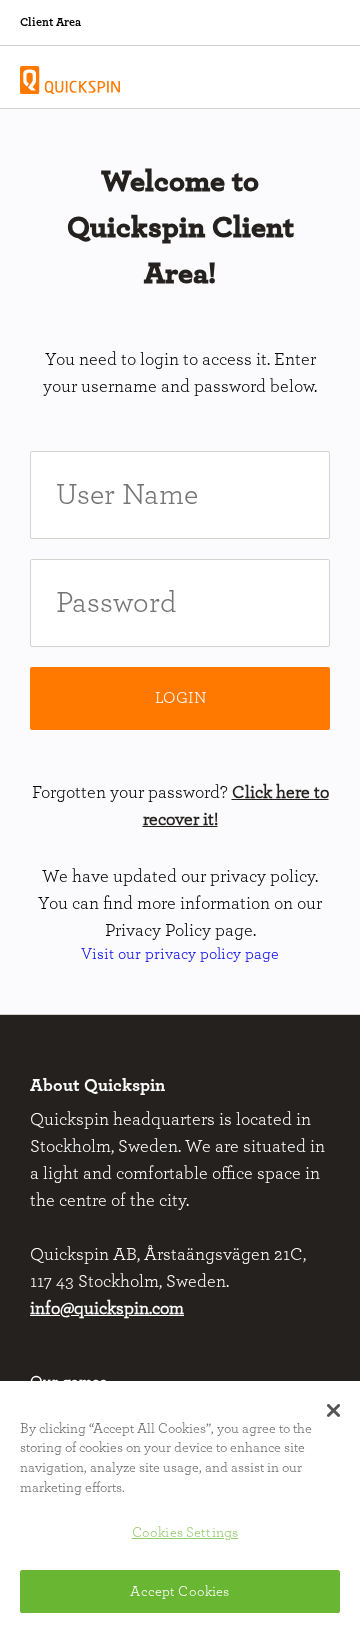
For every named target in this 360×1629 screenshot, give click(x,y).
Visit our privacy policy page (180, 954)
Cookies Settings (185, 1532)
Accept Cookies (179, 1591)
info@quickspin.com (107, 1309)
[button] (333, 1411)
